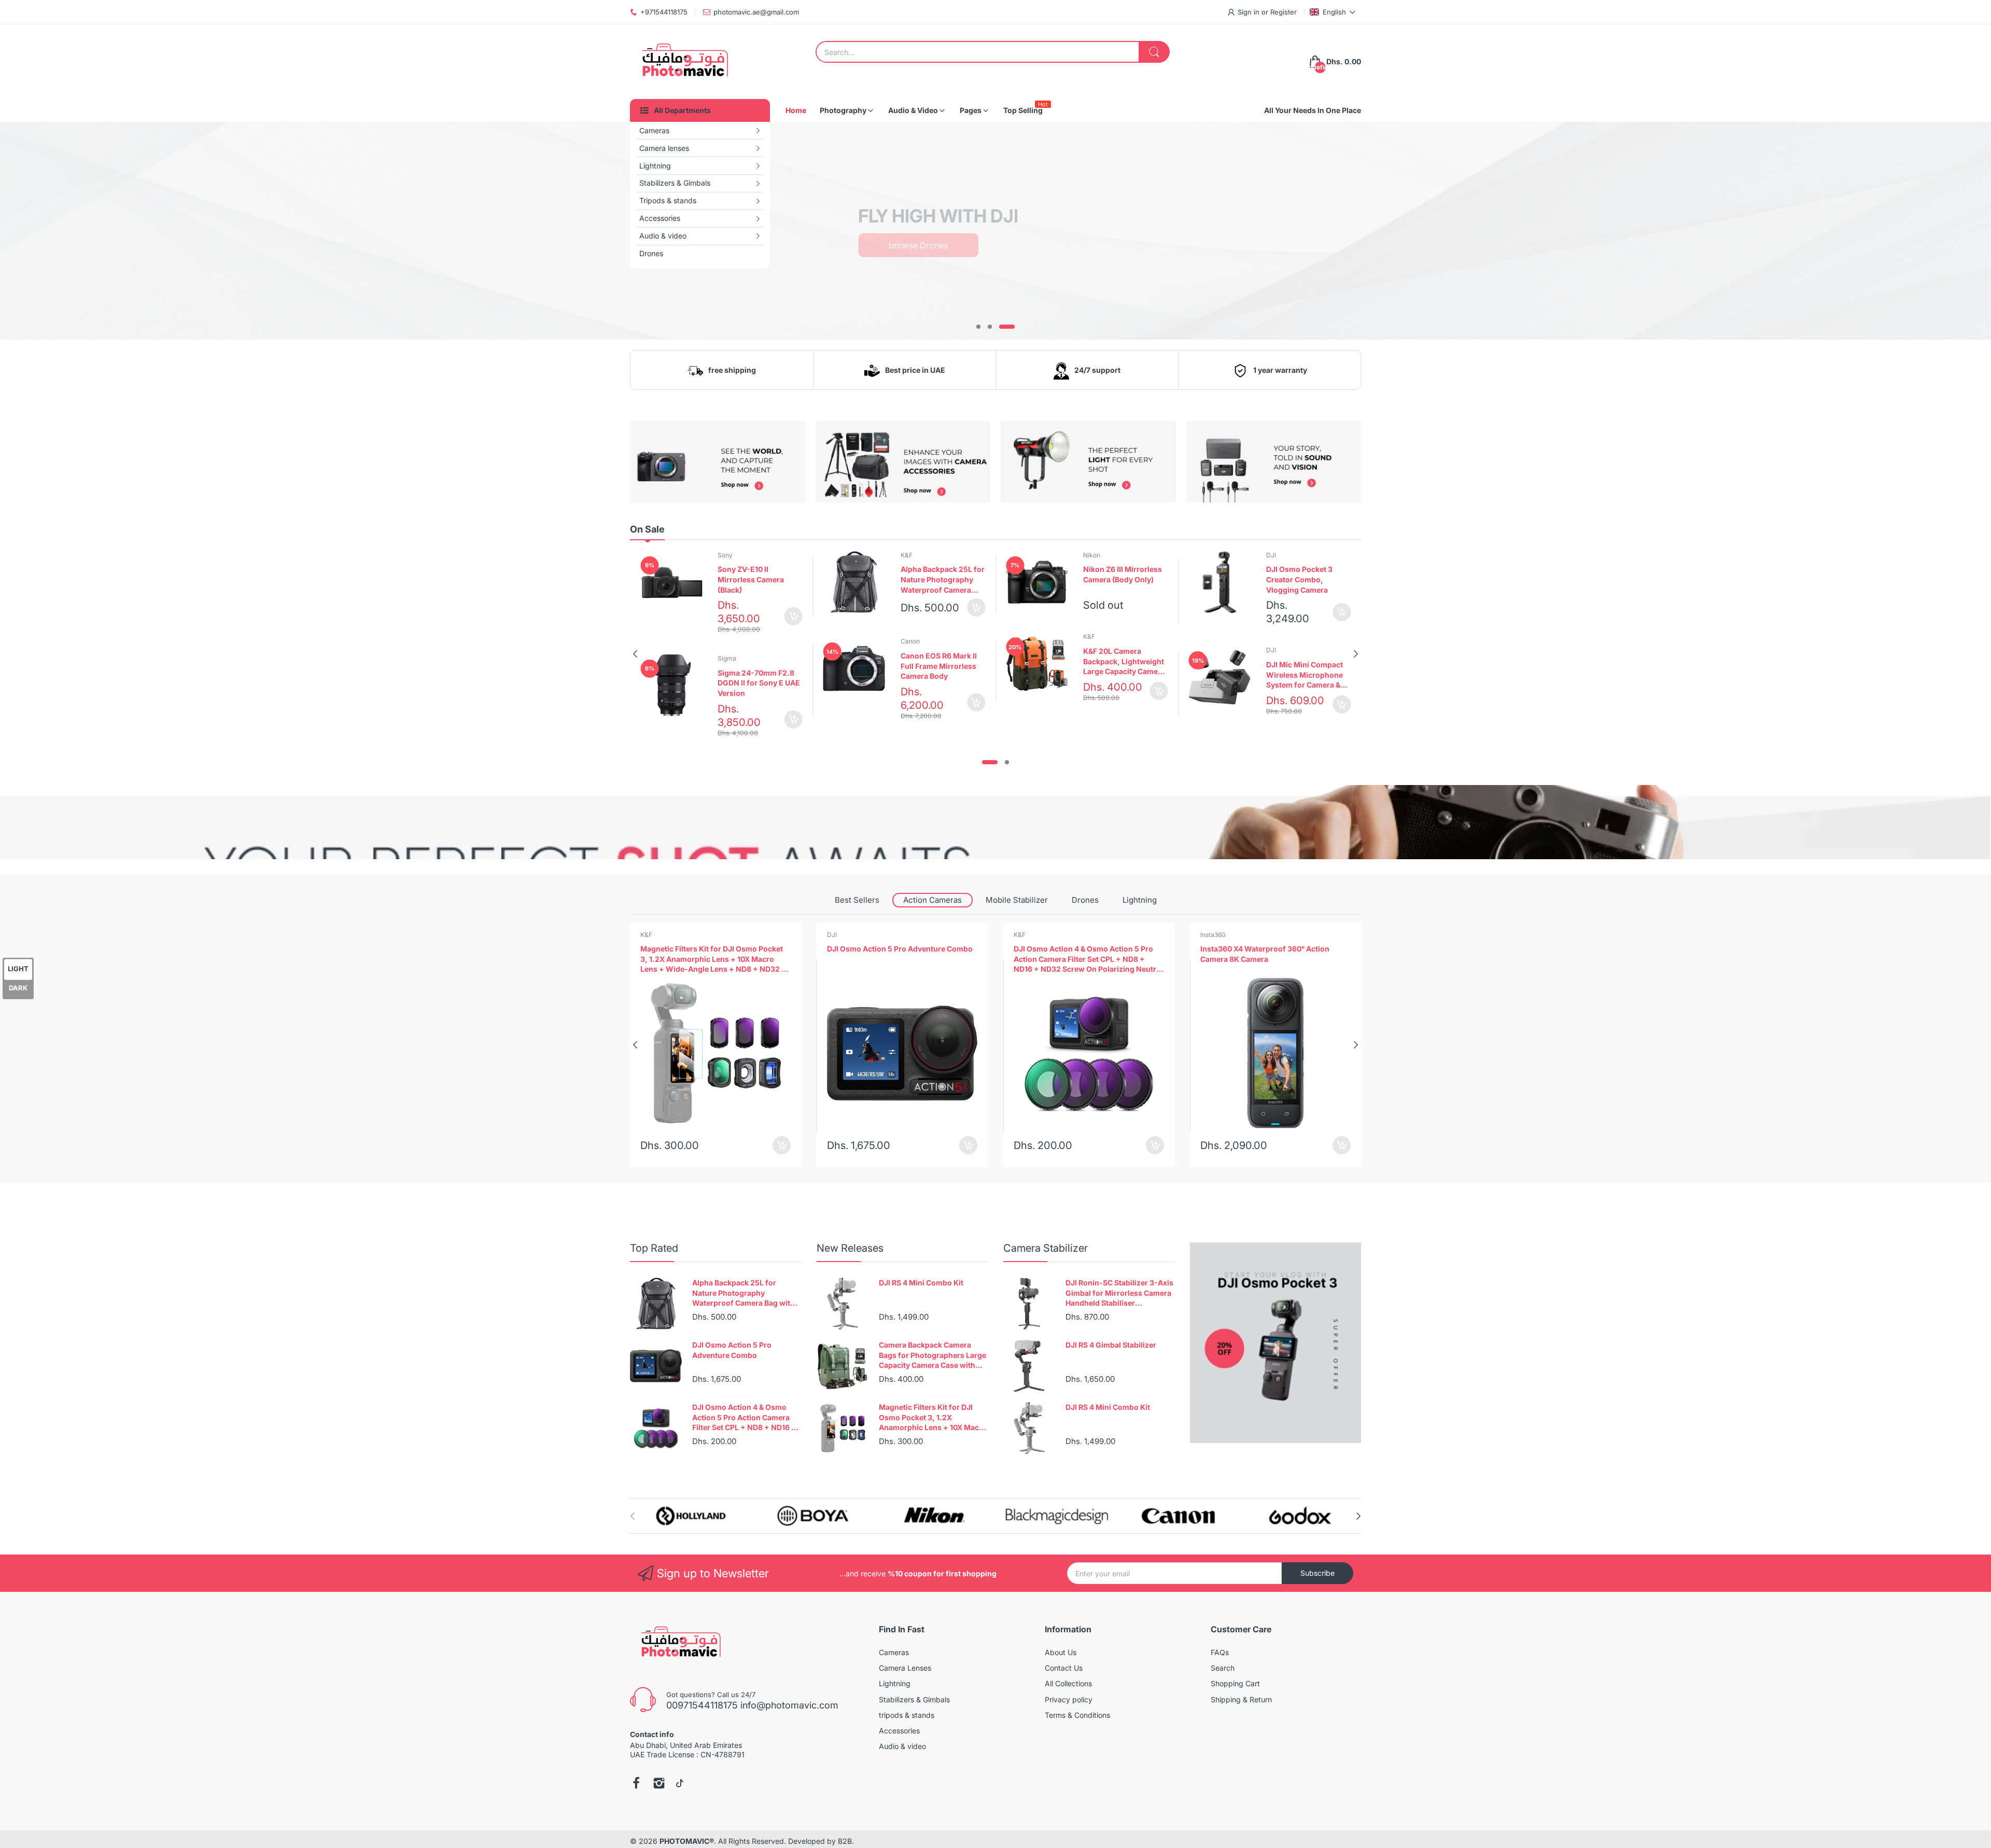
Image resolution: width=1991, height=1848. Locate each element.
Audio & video (902, 1746)
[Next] (635, 654)
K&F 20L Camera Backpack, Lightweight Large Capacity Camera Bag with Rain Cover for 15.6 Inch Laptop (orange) (1125, 662)
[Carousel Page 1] (978, 327)
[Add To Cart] (794, 616)
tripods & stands (907, 1715)
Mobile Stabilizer (1017, 900)
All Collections (1068, 1683)
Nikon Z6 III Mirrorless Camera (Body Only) (1123, 574)
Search (1223, 1668)
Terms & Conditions (1077, 1715)
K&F (907, 555)
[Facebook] (636, 1784)
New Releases (850, 1248)
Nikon (1092, 555)
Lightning (1140, 900)
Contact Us (1064, 1668)
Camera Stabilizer (1046, 1248)
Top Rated (654, 1248)
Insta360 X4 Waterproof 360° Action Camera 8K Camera (1078, 954)
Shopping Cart (1235, 1683)
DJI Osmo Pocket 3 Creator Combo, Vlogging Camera (1299, 579)
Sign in (1250, 12)
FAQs (1220, 1652)
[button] (1333, 12)
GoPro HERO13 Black (1237, 949)
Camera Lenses (905, 1668)
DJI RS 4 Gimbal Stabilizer (1111, 1345)
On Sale (647, 529)
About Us (1061, 1652)
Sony (725, 555)
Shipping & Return (1241, 1699)
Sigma (727, 658)
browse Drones (918, 245)
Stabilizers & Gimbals (914, 1699)
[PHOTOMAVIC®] (682, 62)
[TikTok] (680, 1784)
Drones (1085, 900)
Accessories (899, 1731)
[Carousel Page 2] (990, 327)
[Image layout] (1234, 228)
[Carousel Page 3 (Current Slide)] (1007, 327)
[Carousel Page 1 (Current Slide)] (990, 762)
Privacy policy (1069, 1699)
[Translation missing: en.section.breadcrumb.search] (1154, 52)
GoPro (1210, 935)
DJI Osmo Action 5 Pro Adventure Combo (713, 949)
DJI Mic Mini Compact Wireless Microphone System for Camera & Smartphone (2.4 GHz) (1306, 675)
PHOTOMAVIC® (687, 1841)
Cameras (894, 1652)
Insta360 (1026, 935)
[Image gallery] (718, 462)
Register (1284, 12)
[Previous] (1356, 654)
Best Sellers (857, 900)
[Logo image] (691, 1516)
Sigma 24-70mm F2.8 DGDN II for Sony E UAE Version (759, 683)
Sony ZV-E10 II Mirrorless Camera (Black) (751, 579)
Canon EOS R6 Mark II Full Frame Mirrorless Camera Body (939, 666)
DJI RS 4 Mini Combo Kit (921, 1283)
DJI (1271, 555)
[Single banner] (995, 822)
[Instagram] (659, 1784)
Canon (910, 641)
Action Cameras (933, 900)
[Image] (1275, 1343)
